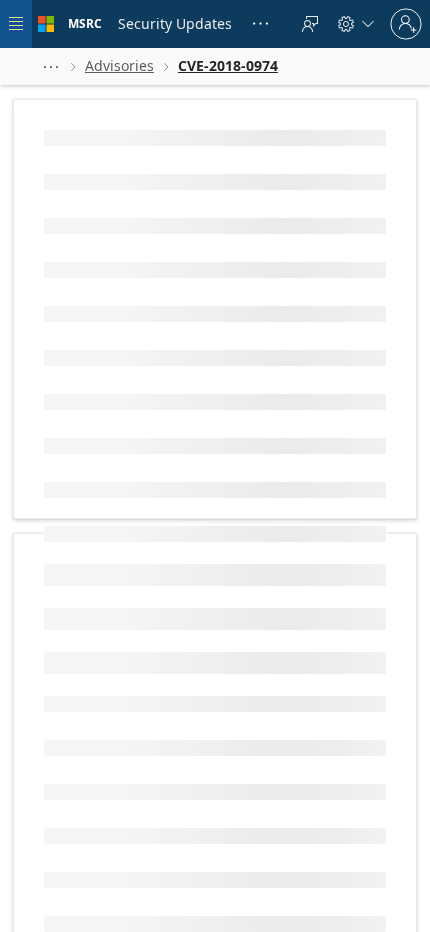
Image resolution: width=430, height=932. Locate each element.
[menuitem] (175, 24)
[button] (51, 66)
